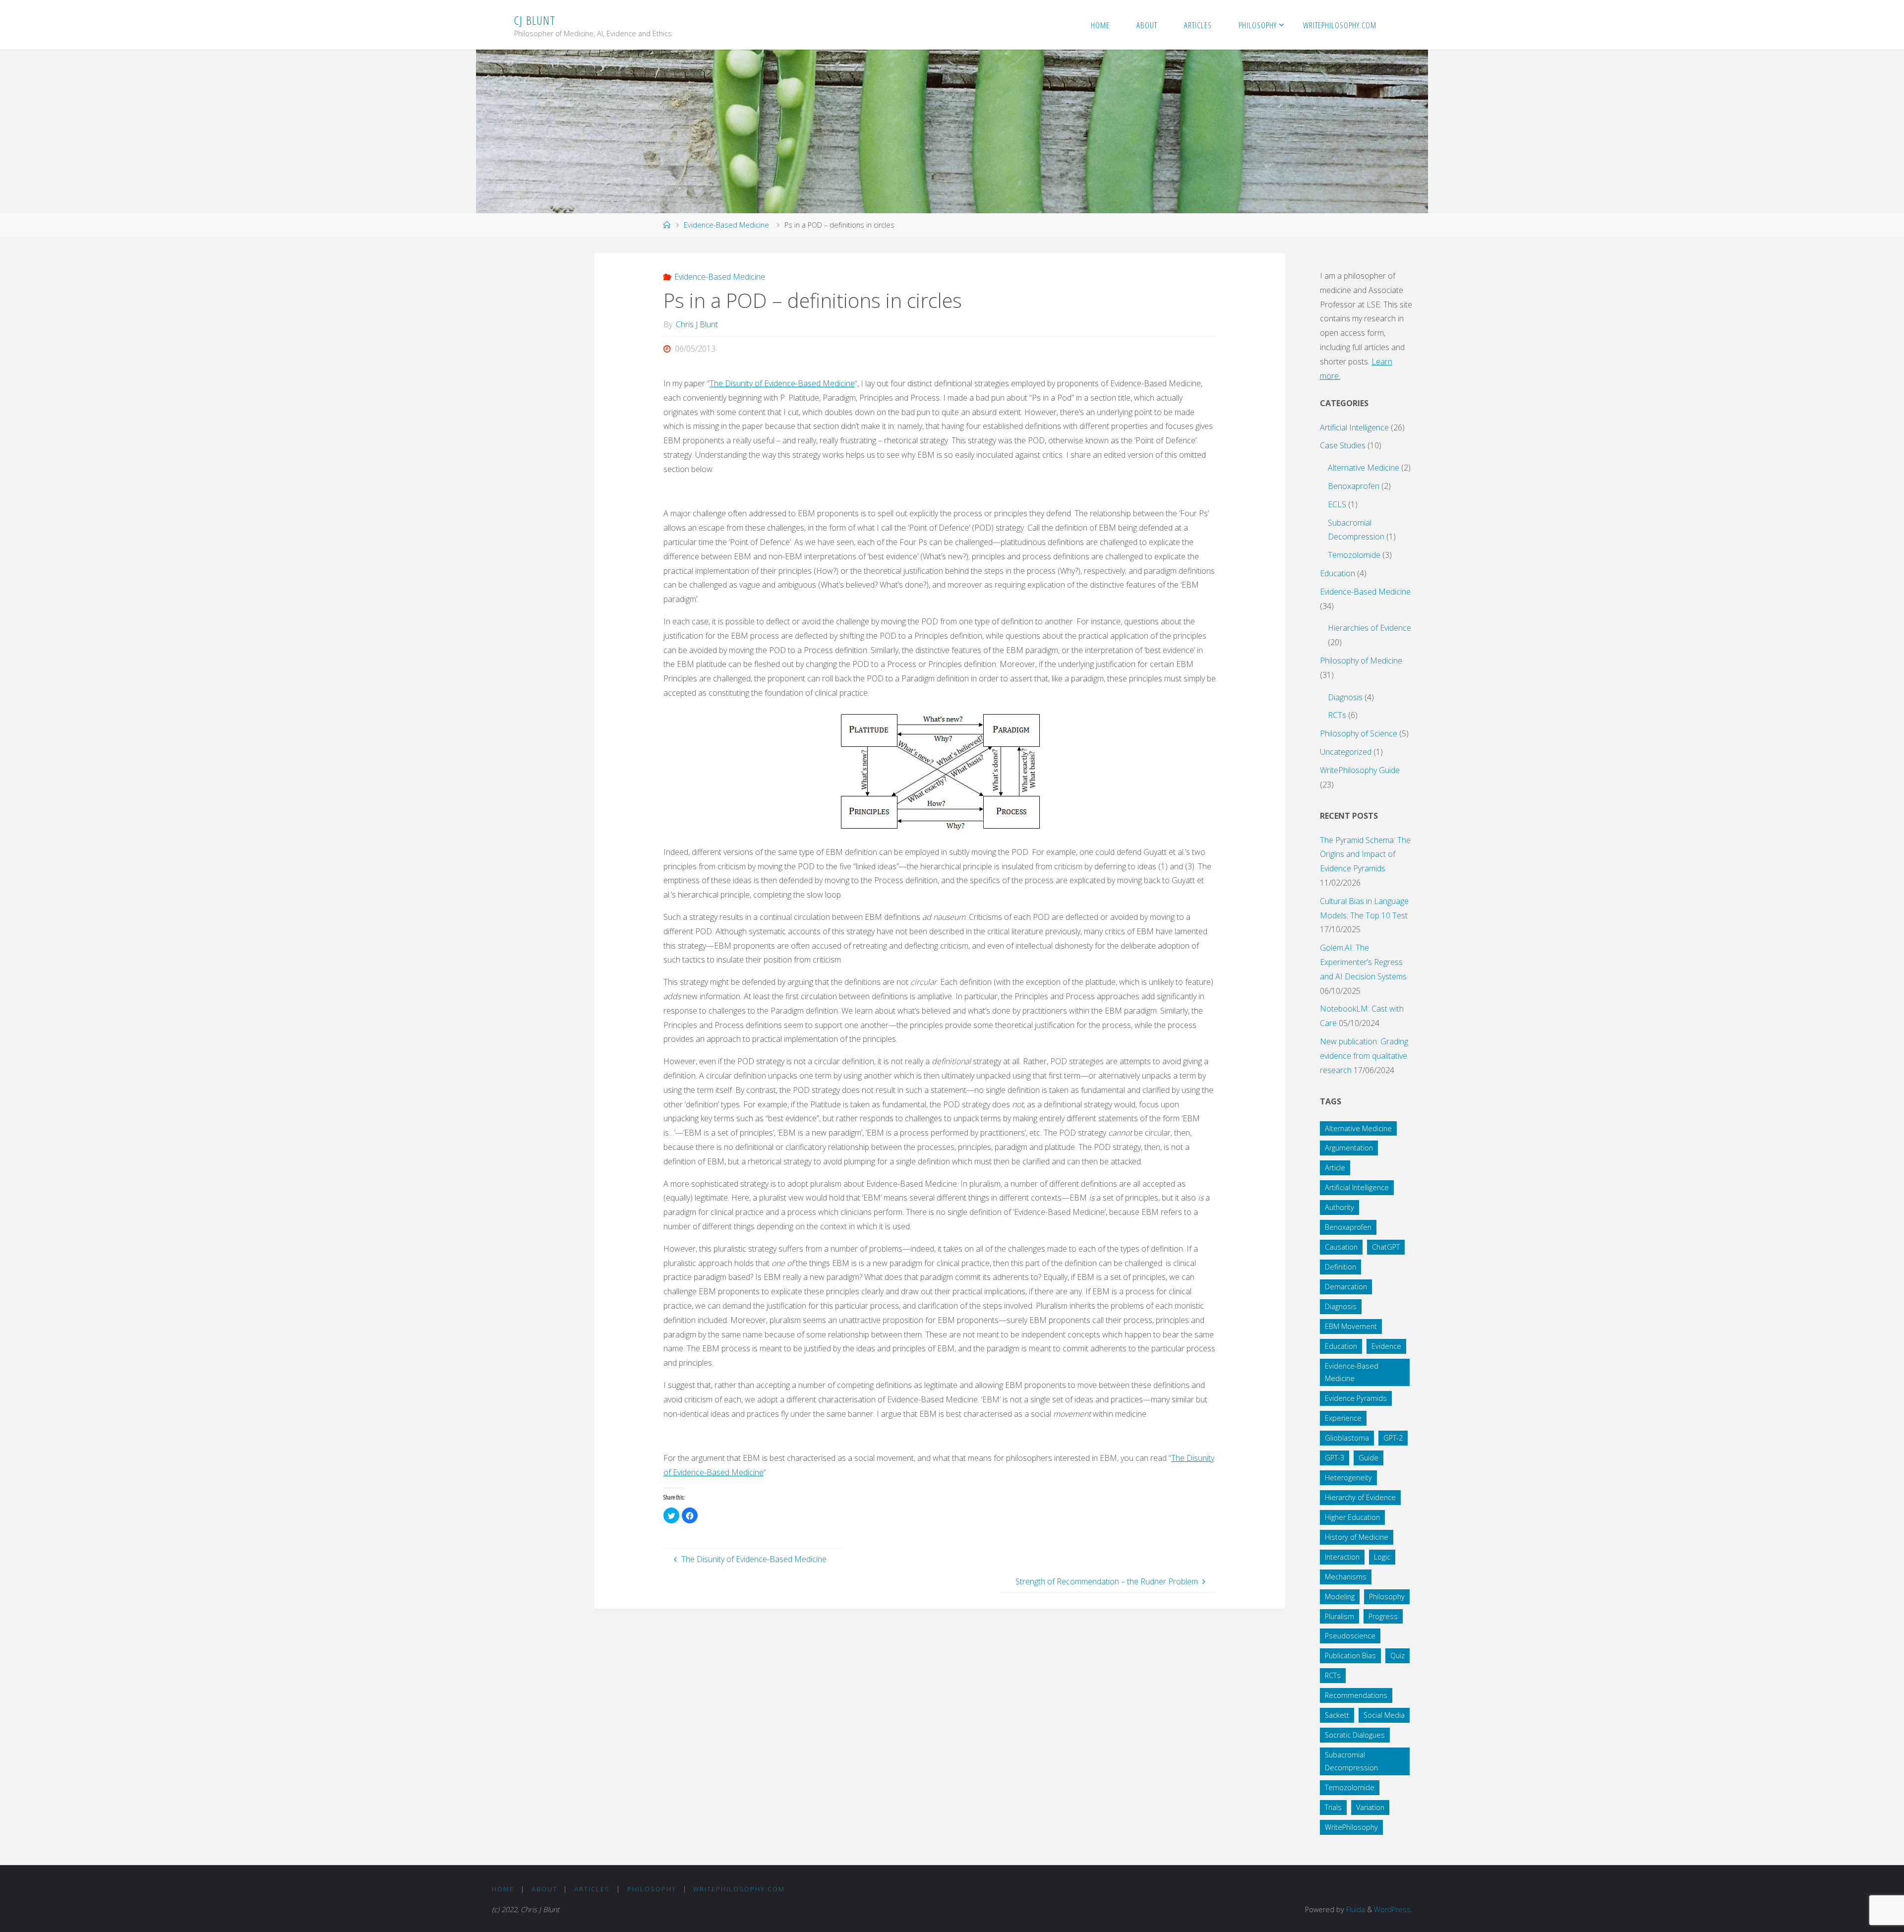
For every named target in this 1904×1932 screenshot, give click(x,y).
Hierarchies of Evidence (1369, 628)
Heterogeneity (1348, 1478)
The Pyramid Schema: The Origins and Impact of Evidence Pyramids (1365, 854)
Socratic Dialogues (1355, 1735)
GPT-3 (1335, 1458)
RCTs (1337, 715)
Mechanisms (1346, 1577)
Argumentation (1349, 1148)
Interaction (1342, 1557)
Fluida (1355, 1909)
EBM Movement (1351, 1326)
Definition (1340, 1267)
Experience (1343, 1418)
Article (1335, 1168)
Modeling (1340, 1597)
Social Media (1384, 1715)
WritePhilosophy (1351, 1827)
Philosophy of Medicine (1361, 661)
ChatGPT (1386, 1247)
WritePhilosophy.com (739, 1889)
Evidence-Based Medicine (726, 225)
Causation (1341, 1247)
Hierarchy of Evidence (1360, 1497)
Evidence (1386, 1346)
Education (1338, 573)
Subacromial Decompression (1351, 1761)
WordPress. (1393, 1909)
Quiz (1398, 1656)
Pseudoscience (1350, 1636)
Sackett (1337, 1715)
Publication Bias (1350, 1656)
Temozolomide (1354, 555)
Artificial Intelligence (1354, 427)
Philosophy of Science (1359, 733)
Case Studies (1343, 445)
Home (503, 1889)
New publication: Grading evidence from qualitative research (1364, 1056)
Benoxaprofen (1354, 486)
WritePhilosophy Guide (1360, 770)
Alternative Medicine (1364, 468)
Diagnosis (1345, 697)
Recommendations (1356, 1695)
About (544, 1889)
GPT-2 (1393, 1438)
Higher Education (1352, 1517)
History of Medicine (1357, 1537)
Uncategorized (1346, 752)
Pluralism (1339, 1616)
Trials (1333, 1807)
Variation (1370, 1807)
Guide (1368, 1458)
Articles (592, 1889)
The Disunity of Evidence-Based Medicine (782, 383)
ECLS (1337, 504)
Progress (1383, 1616)
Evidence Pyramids (1356, 1398)
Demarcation (1346, 1287)
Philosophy (1387, 1597)
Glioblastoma (1347, 1438)
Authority (1339, 1207)
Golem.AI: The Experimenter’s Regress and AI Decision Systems (1363, 962)
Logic (1382, 1557)
